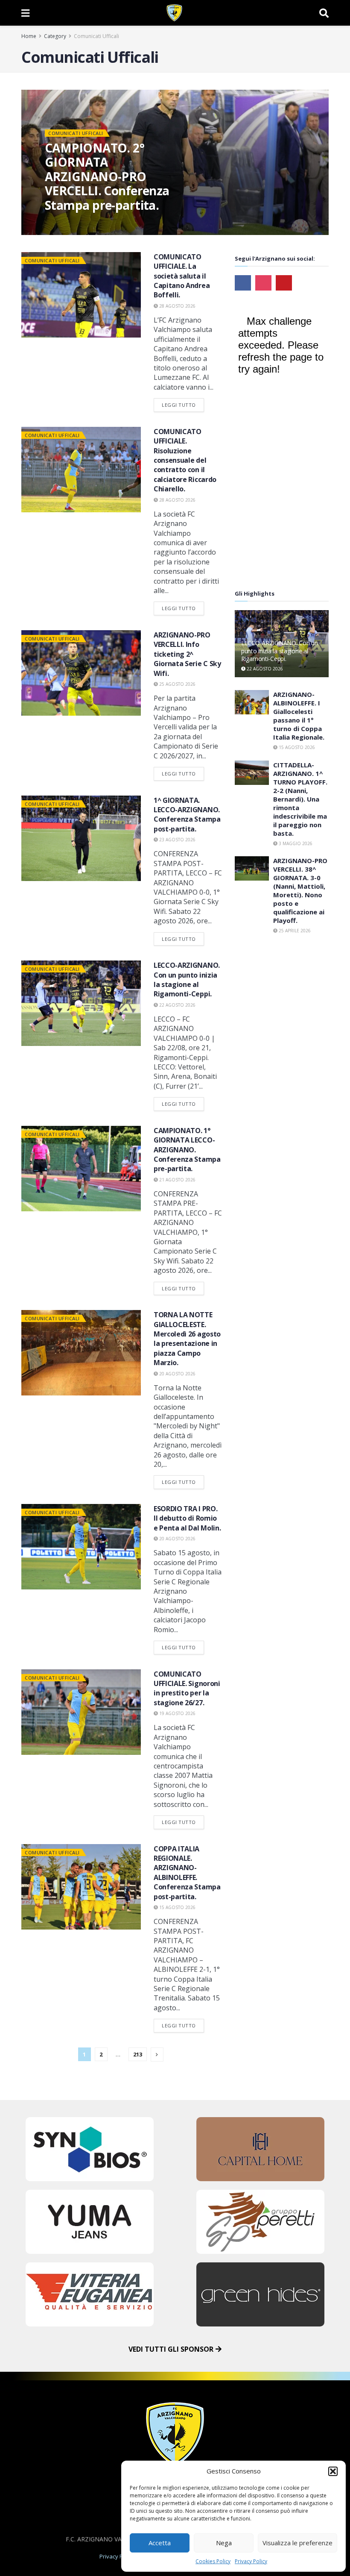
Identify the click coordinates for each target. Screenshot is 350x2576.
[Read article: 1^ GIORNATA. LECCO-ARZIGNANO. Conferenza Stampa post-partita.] (81, 838)
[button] (333, 2471)
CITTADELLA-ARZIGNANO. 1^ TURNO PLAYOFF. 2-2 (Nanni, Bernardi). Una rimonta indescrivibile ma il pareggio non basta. (300, 799)
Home (29, 36)
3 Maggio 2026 (295, 843)
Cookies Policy (213, 2561)
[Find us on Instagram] (263, 283)
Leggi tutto (183, 403)
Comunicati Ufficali (96, 36)
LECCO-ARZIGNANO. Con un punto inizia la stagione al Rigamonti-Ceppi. (187, 980)
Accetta (160, 2543)
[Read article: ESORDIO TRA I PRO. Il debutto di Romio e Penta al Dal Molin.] (81, 1547)
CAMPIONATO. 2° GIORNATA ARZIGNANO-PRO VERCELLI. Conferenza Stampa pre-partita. (107, 176)
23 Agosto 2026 (177, 840)
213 (138, 2054)
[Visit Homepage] (174, 13)
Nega (224, 2543)
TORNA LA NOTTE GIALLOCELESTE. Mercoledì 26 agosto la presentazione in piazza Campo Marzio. (187, 1339)
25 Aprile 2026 (294, 931)
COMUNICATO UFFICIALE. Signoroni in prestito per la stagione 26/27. (187, 1688)
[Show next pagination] (157, 2055)
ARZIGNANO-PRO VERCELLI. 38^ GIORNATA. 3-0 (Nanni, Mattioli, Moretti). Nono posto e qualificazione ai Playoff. (300, 890)
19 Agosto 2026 (177, 1713)
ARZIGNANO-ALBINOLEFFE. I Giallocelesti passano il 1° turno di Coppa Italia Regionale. (299, 716)
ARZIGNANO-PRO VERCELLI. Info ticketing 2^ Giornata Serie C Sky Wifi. (187, 654)
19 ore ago (63, 222)
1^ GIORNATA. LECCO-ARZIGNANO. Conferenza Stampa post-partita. (187, 815)
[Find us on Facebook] (243, 283)
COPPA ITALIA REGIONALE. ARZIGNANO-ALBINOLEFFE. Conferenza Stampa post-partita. (187, 1873)
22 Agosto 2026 (177, 1005)
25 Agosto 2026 (177, 684)
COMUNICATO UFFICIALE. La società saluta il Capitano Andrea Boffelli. (182, 276)
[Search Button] (324, 13)
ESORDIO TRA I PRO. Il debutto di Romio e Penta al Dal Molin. (187, 1518)
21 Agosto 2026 (177, 1180)
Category (55, 36)
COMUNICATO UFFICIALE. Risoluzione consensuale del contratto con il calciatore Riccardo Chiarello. (185, 460)
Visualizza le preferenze (297, 2543)
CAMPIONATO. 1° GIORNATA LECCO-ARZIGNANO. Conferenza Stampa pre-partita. (187, 1150)
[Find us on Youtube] (284, 283)
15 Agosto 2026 (177, 1907)
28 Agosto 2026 (177, 306)
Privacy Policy (251, 2561)
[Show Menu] (25, 13)
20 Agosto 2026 (177, 1374)
